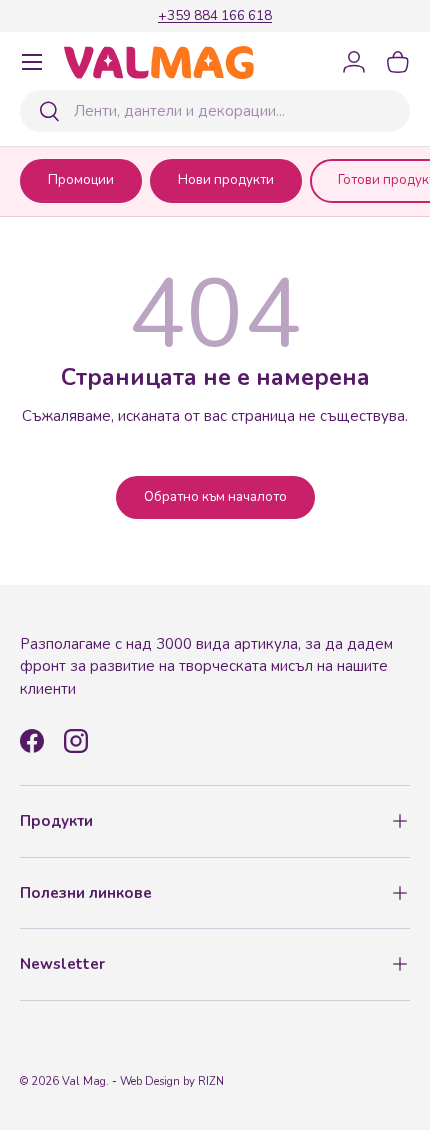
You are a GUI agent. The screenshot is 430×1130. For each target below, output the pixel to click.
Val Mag (84, 1081)
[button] (398, 62)
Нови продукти (226, 180)
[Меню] (32, 62)
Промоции (81, 180)
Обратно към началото (215, 497)
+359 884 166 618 (215, 15)
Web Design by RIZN (172, 1081)
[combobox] (215, 111)
